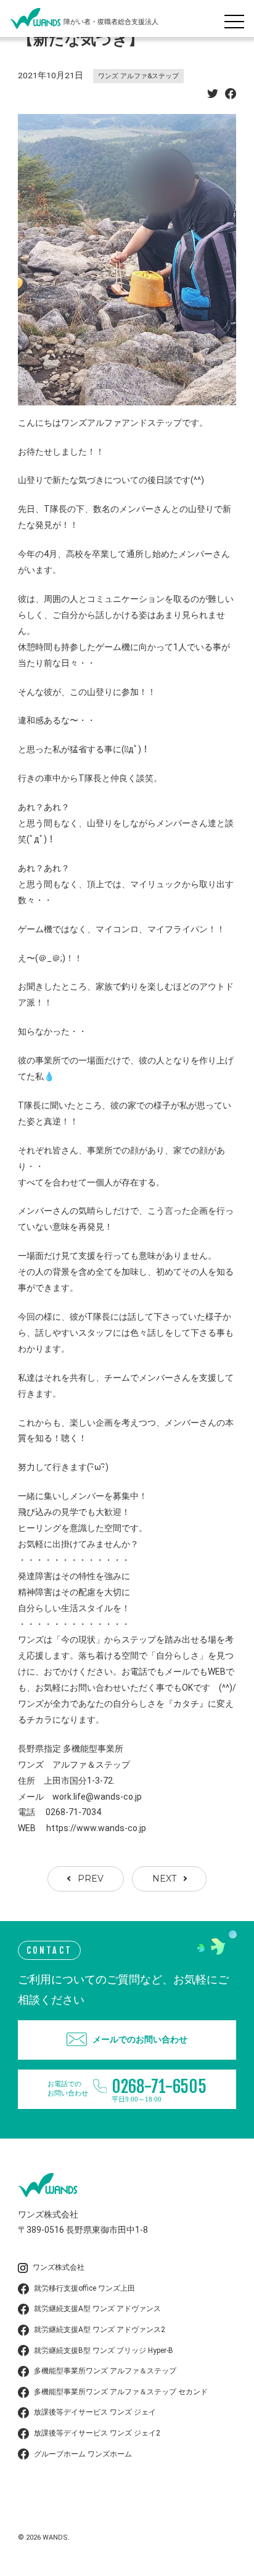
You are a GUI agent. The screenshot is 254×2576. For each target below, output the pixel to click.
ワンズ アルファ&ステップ (138, 76)
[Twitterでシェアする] (213, 95)
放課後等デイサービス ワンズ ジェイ (95, 2412)
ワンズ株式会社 (59, 2267)
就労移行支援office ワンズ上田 (84, 2288)
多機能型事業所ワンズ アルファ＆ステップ (105, 2371)
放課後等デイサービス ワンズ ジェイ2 (97, 2433)
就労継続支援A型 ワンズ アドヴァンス (97, 2309)
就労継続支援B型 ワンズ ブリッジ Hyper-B (104, 2350)
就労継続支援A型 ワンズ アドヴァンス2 (100, 2330)
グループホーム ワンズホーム (83, 2454)
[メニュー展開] (237, 18)
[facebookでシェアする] (231, 95)
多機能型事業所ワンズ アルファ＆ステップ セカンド (121, 2392)
